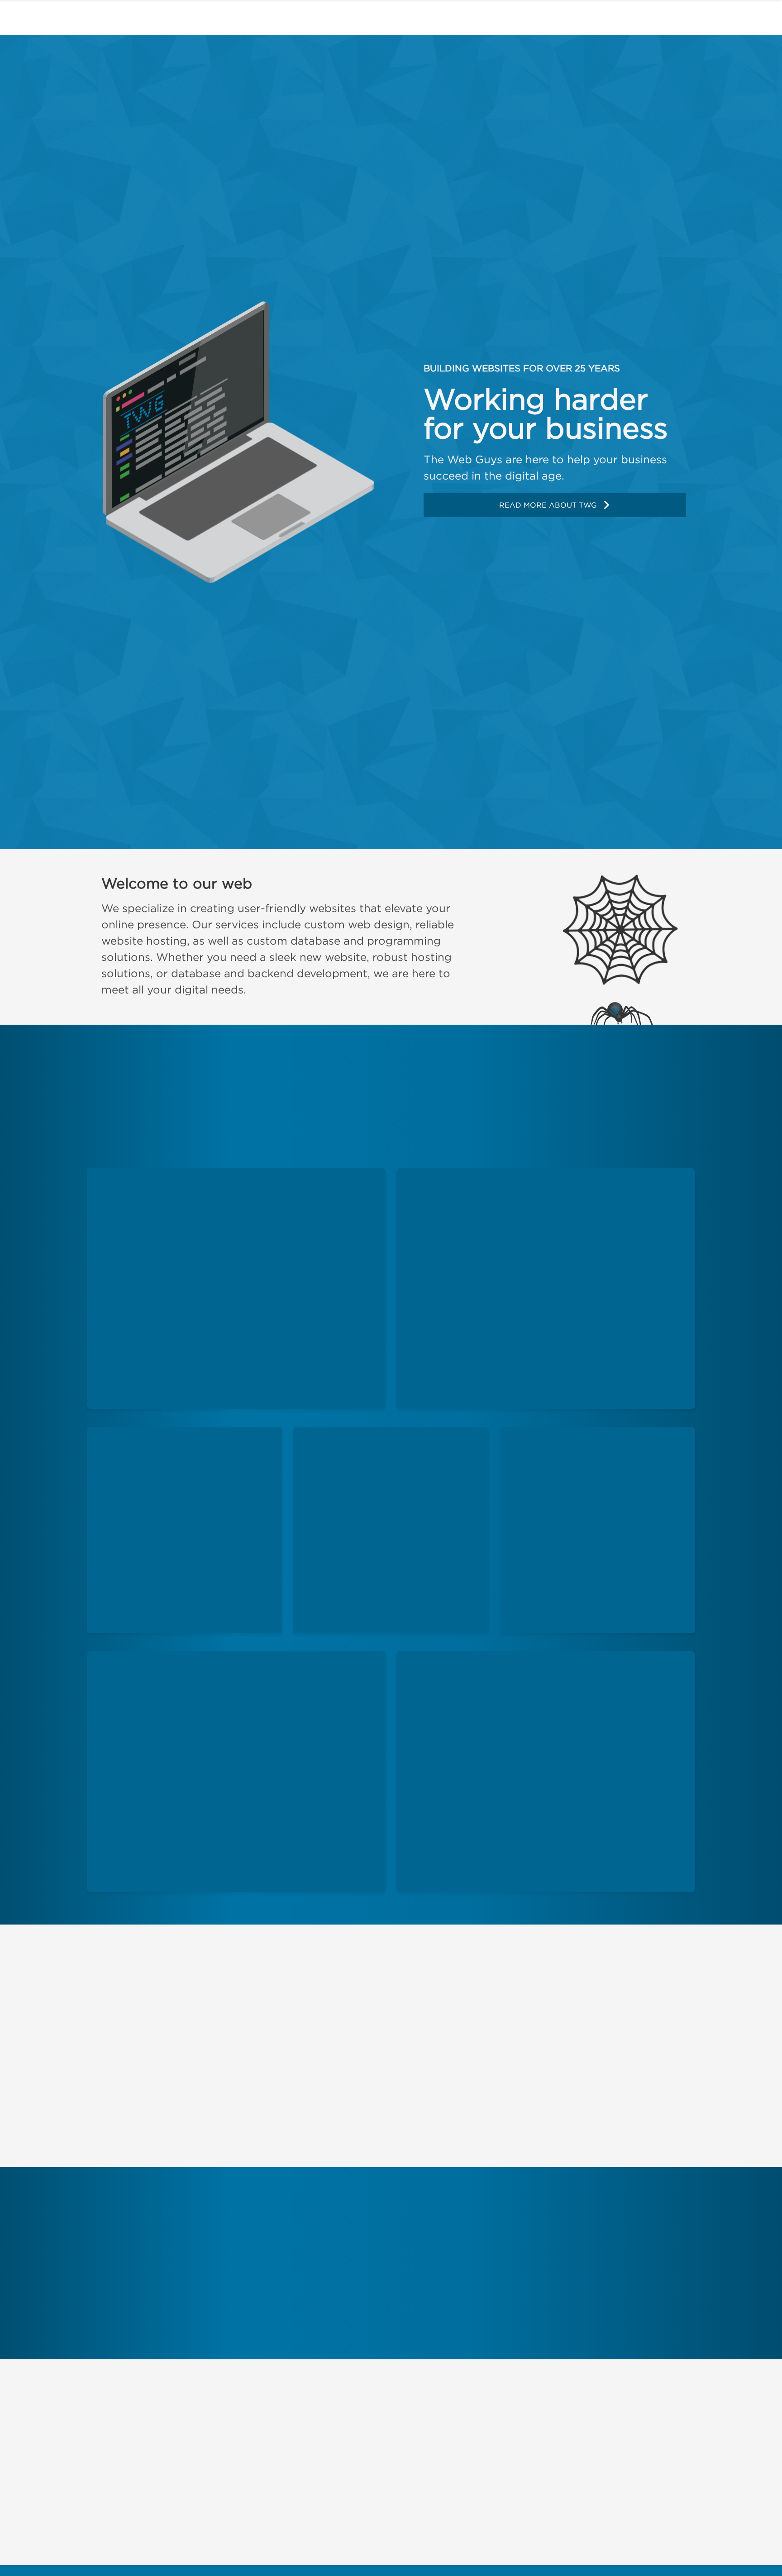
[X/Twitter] (126, 2451)
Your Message (388, 2475)
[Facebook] (98, 2451)
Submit (630, 2536)
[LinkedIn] (185, 2451)
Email (403, 2453)
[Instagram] (156, 2451)
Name (402, 2432)
